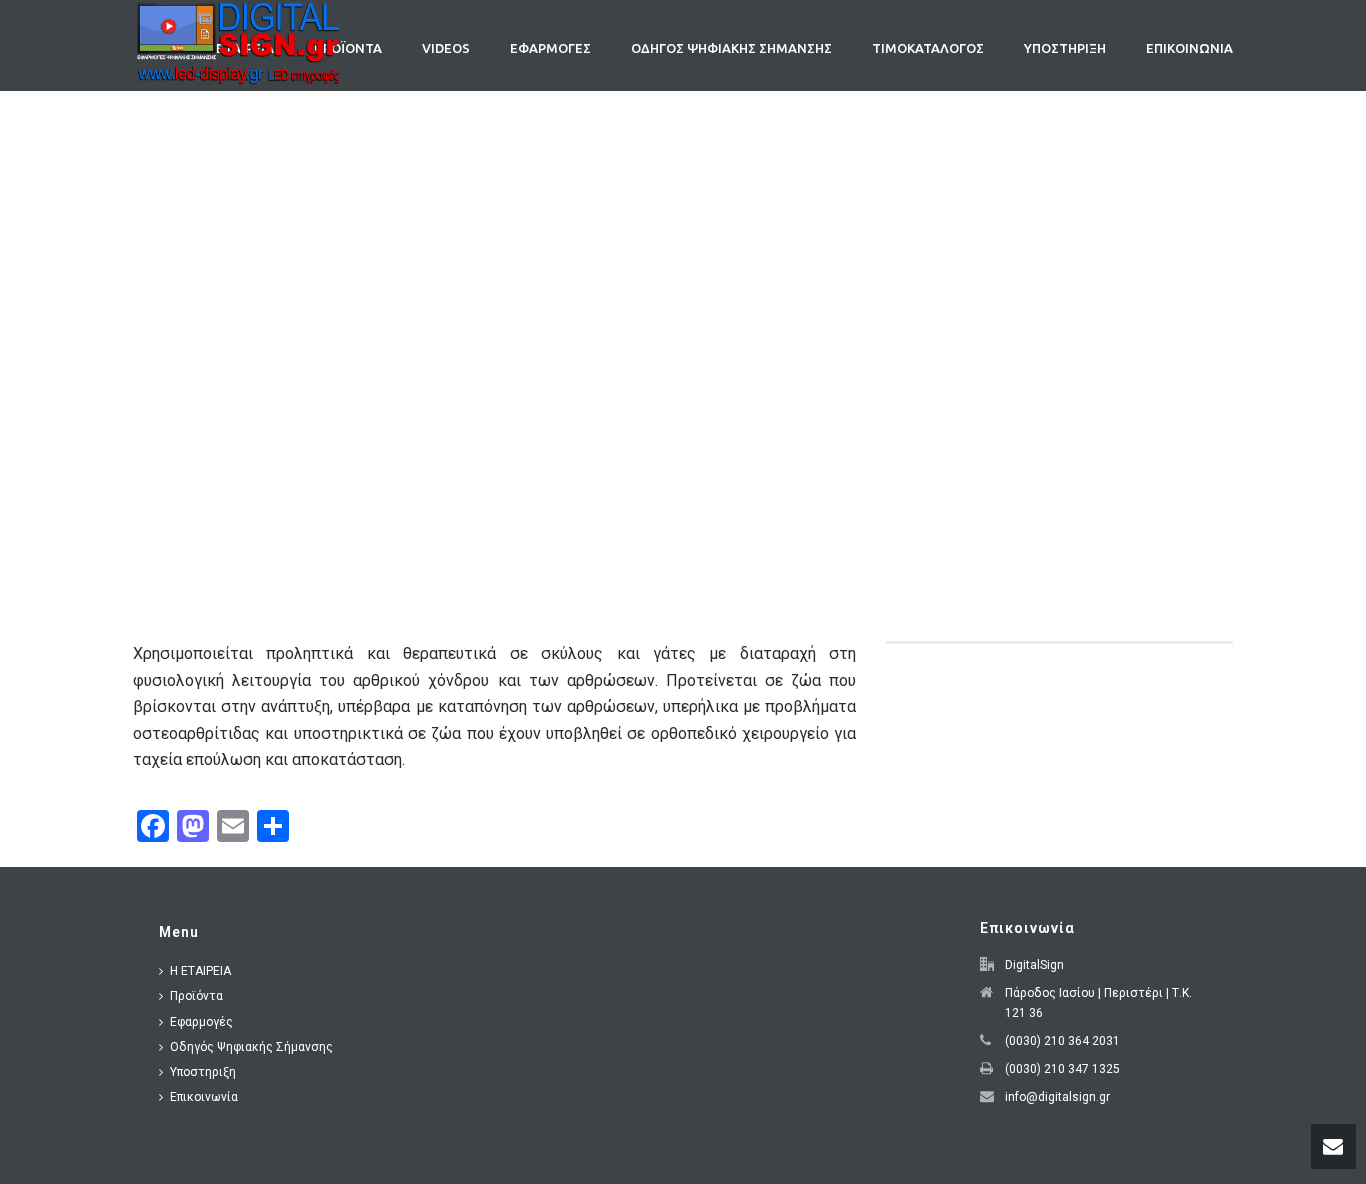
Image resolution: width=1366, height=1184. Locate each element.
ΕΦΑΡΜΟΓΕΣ (550, 48)
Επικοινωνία (204, 1097)
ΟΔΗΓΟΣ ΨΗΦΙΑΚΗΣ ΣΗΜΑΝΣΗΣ (731, 48)
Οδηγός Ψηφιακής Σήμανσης (251, 1047)
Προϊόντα (196, 996)
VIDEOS (446, 48)
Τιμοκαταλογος (928, 48)
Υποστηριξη (1065, 48)
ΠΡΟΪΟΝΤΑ (348, 48)
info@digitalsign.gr (1057, 1097)
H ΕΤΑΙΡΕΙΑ (200, 971)
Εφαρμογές (201, 1022)
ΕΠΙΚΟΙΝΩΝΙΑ (1189, 48)
